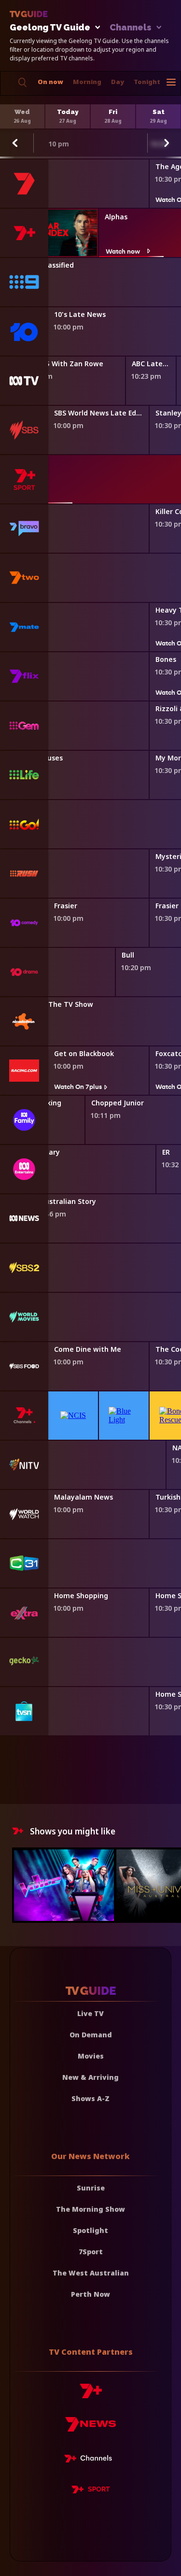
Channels (131, 28)
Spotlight (90, 2230)
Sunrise (91, 2188)
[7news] (90, 2428)
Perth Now (90, 2294)
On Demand (91, 2035)
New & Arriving (90, 2077)
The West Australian (91, 2273)
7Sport (91, 2252)
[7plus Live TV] (91, 2460)
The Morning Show (90, 2209)
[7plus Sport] (91, 2491)
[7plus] (91, 2395)
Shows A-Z (90, 2098)
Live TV (90, 2013)
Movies (91, 2056)
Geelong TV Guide (50, 28)
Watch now (123, 251)
